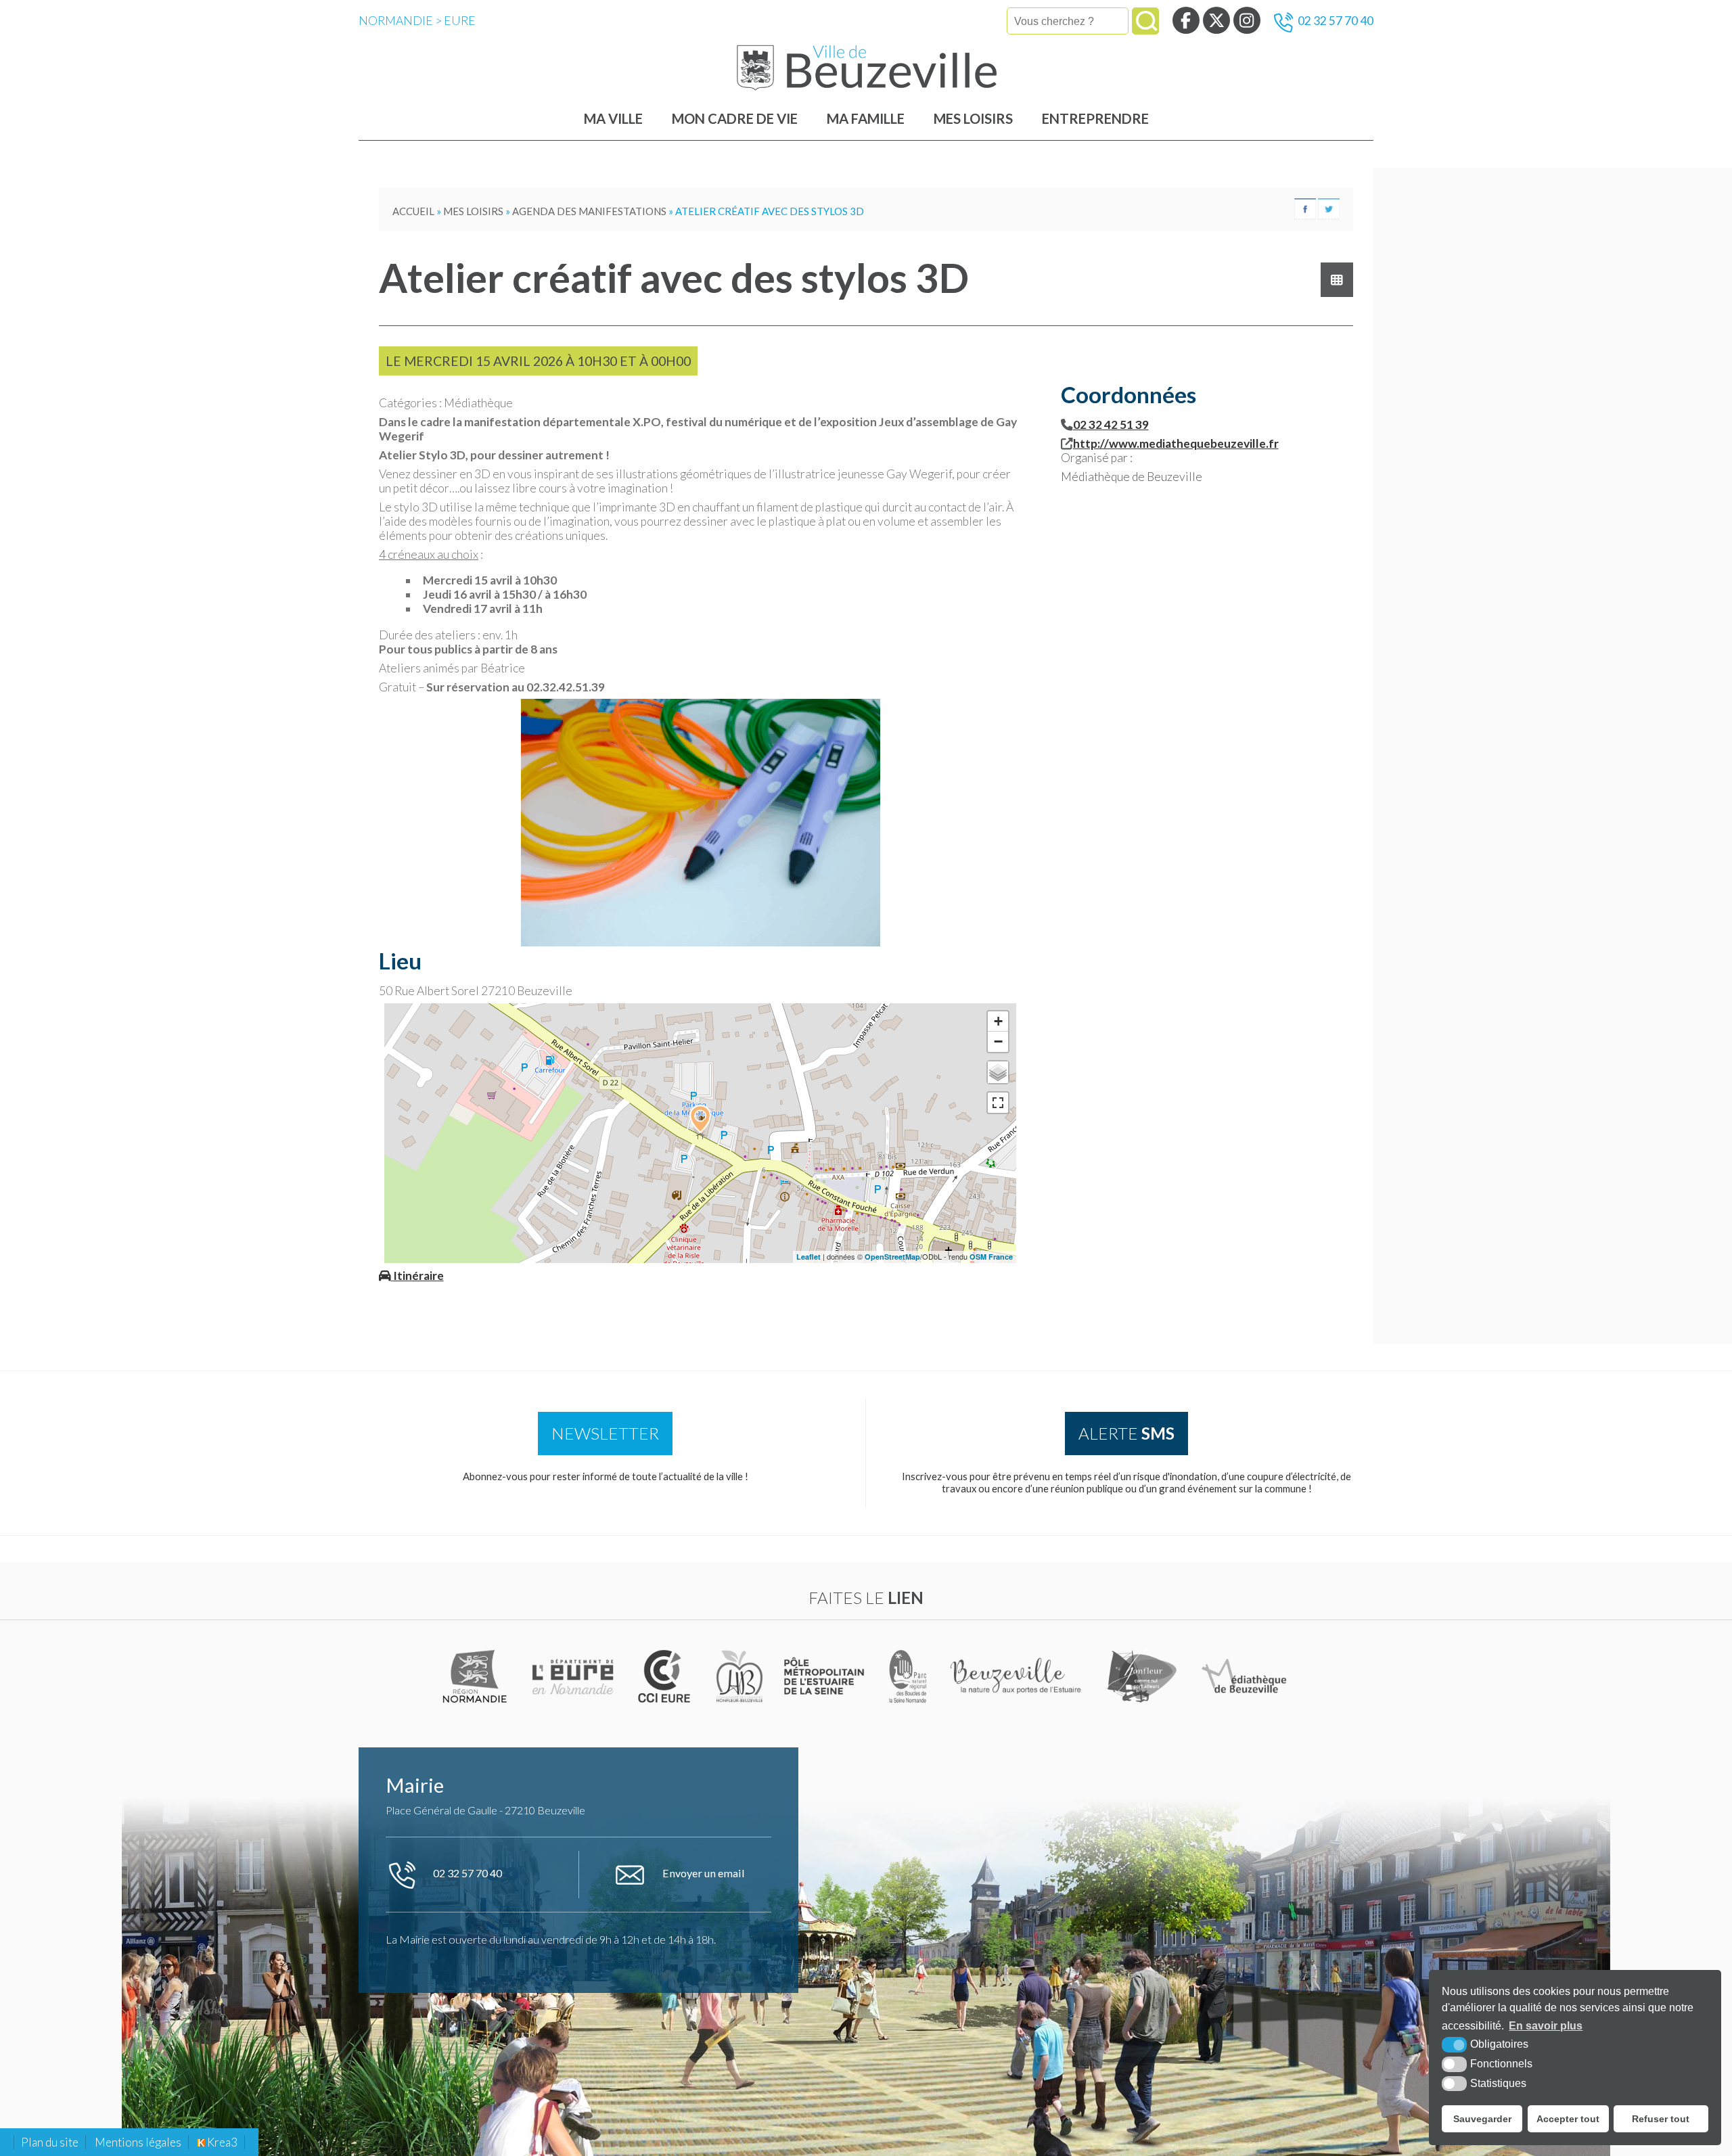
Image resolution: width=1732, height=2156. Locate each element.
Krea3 (221, 2142)
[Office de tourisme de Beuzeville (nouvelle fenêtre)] (1018, 1676)
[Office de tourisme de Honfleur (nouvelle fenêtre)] (1142, 1676)
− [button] (998, 1041)
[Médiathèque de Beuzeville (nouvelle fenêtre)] (1244, 1676)
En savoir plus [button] (1546, 2026)
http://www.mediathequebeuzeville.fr (1176, 443)
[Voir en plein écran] (998, 1103)
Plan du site (50, 2142)
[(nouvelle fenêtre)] (476, 1676)
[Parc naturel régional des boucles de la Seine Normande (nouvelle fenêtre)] (908, 1676)
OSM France (991, 1257)
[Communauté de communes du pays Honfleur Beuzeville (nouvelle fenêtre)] (739, 1676)
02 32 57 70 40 (1336, 21)
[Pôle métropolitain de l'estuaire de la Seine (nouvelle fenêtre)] (825, 1676)
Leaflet (808, 1257)
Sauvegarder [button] (1482, 2119)
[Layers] (998, 1072)
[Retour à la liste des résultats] (1337, 280)
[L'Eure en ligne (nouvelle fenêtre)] (575, 1676)
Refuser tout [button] (1661, 2119)
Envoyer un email (703, 1873)
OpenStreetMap (892, 1257)
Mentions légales (138, 2142)
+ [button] (998, 1021)
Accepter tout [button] (1568, 2119)
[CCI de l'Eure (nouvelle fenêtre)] (667, 1676)
